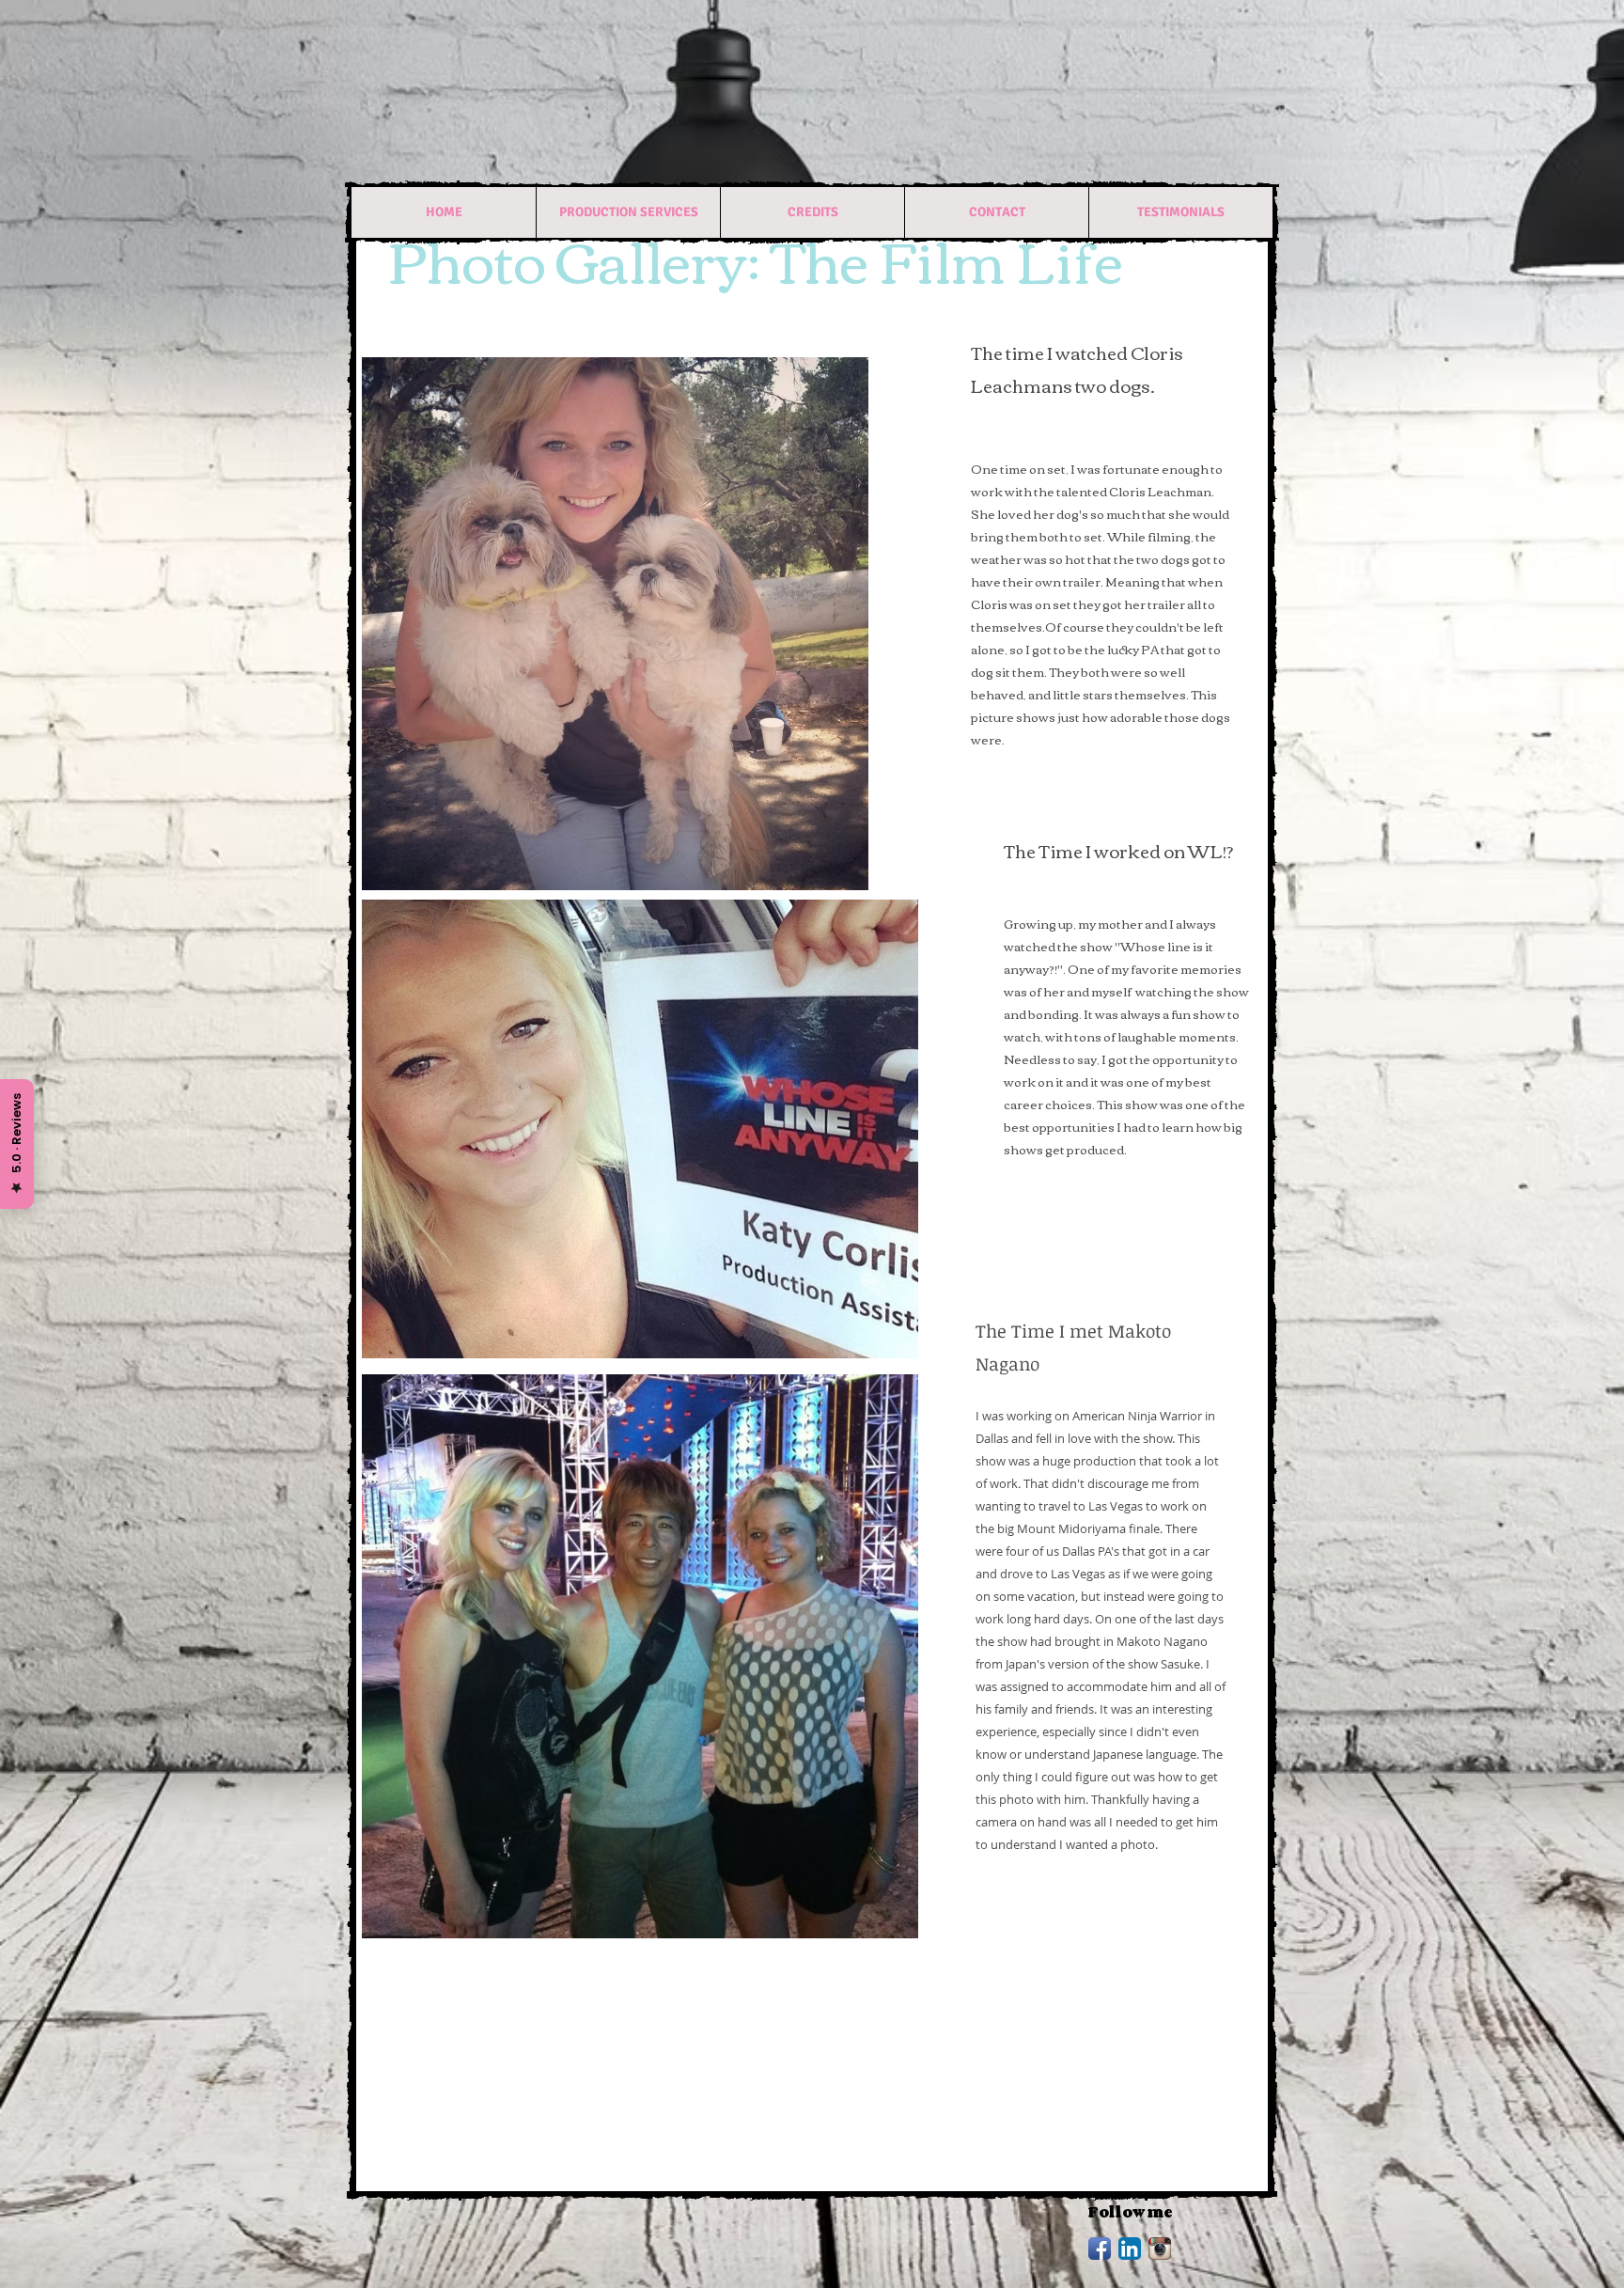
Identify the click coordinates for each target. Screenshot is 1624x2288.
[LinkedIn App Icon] (1130, 2249)
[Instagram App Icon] (1160, 2249)
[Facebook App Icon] (1100, 2249)
